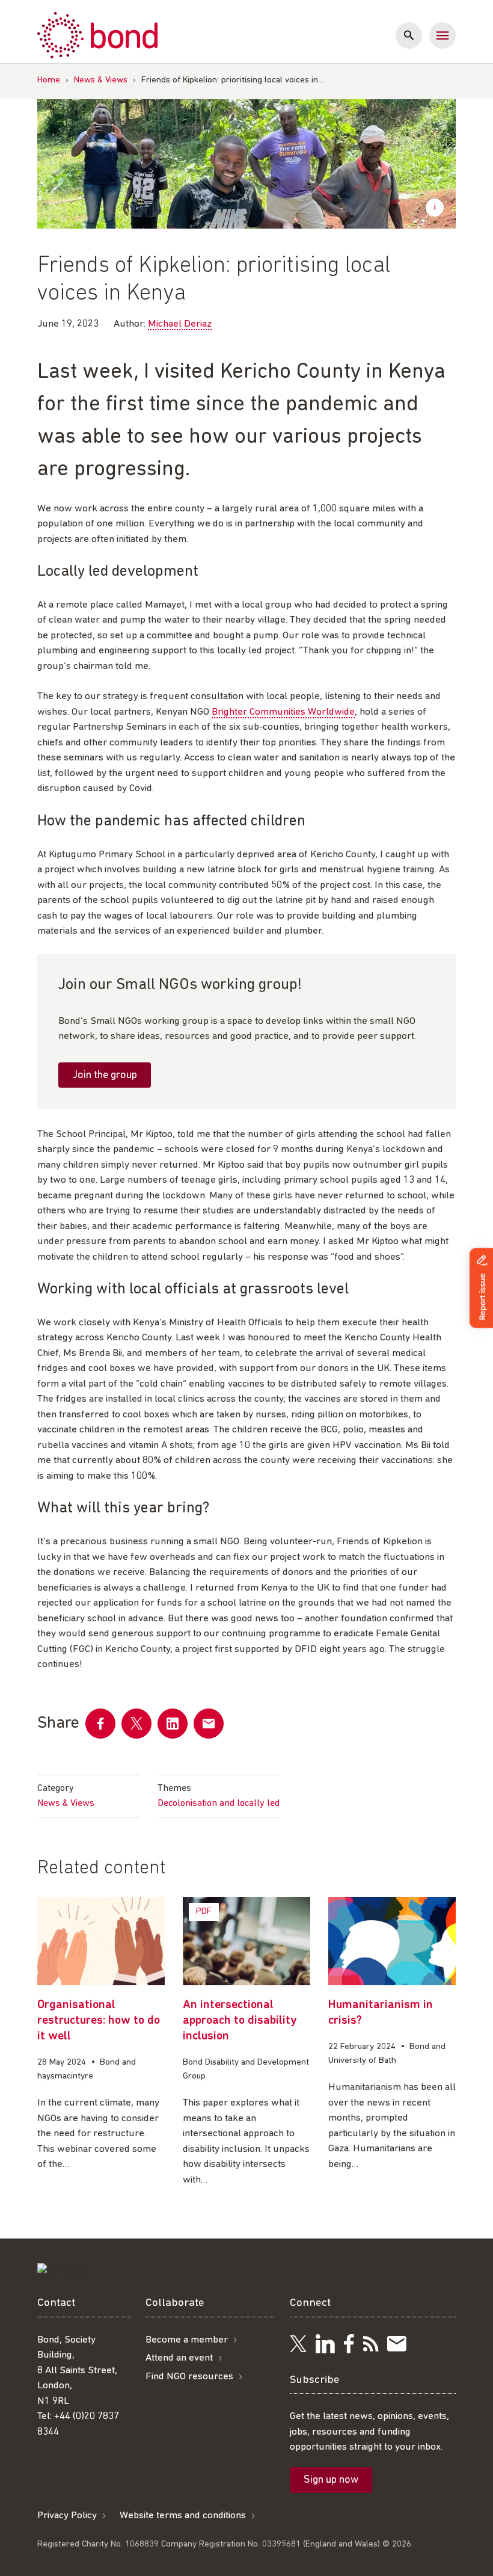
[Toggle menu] (442, 35)
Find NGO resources (189, 2377)
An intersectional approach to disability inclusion (240, 2021)
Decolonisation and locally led (219, 1804)
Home (49, 80)
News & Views (101, 80)
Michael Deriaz (180, 324)
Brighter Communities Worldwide (283, 712)
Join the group (105, 1076)
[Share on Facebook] (100, 1724)
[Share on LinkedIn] (173, 1724)
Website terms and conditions (183, 2516)
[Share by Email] (209, 1724)
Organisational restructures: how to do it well (99, 2021)
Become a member (187, 2340)
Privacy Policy (67, 2516)
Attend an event (179, 2358)
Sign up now (331, 2480)
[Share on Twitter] (136, 1724)
